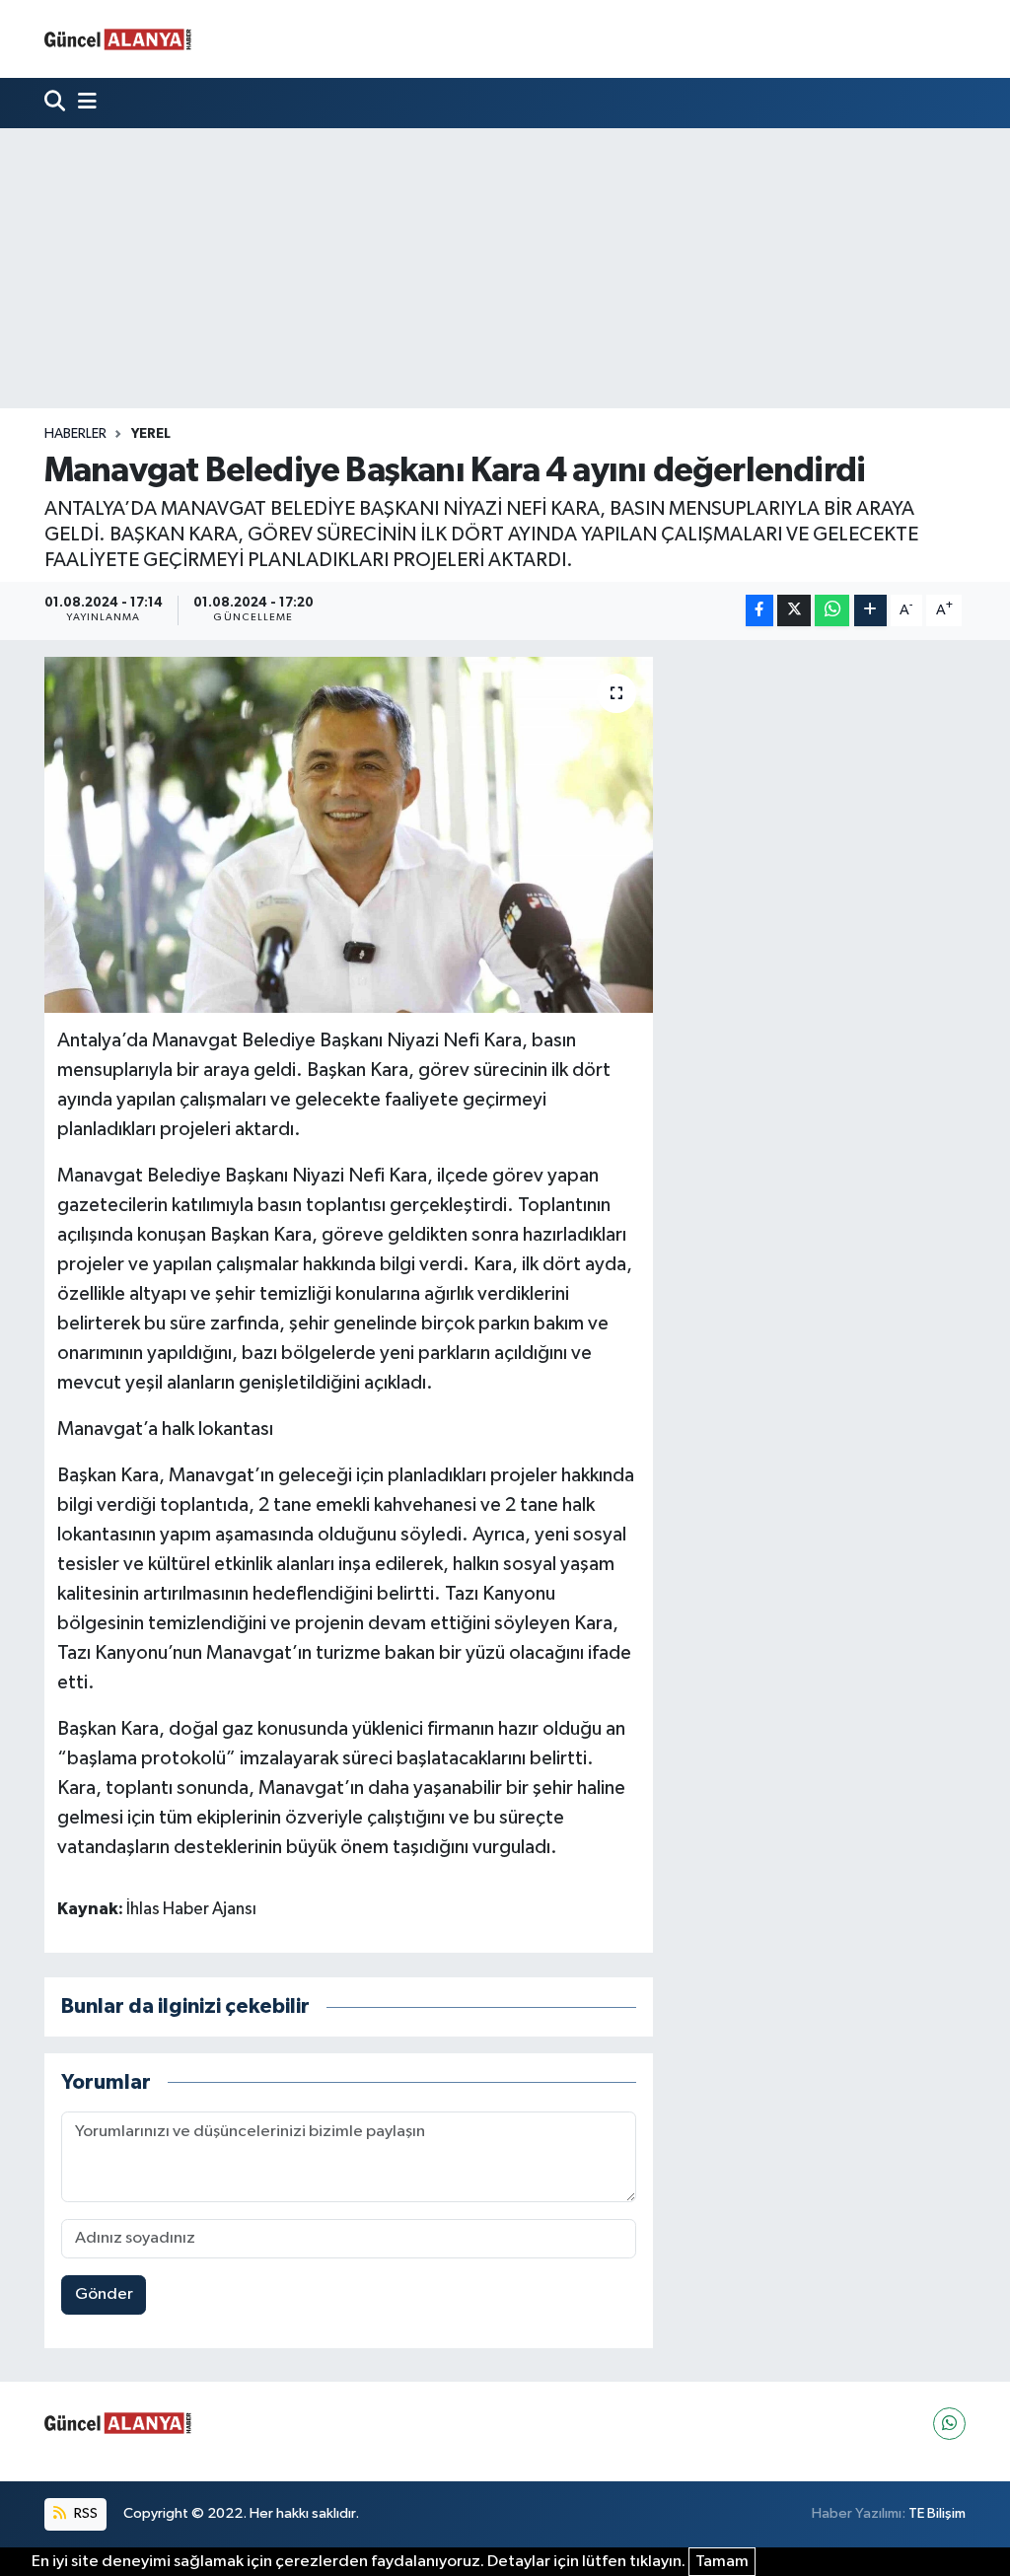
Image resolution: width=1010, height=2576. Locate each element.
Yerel (151, 434)
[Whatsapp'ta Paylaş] (832, 611)
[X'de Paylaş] (794, 611)
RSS (84, 2513)
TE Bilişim (937, 2513)
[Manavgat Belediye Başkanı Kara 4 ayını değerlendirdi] (349, 835)
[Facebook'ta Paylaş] (759, 611)
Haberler (75, 434)
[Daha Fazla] (870, 611)
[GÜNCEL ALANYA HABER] (118, 39)
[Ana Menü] (83, 103)
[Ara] (57, 103)
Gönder (104, 2294)
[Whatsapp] (949, 2424)
